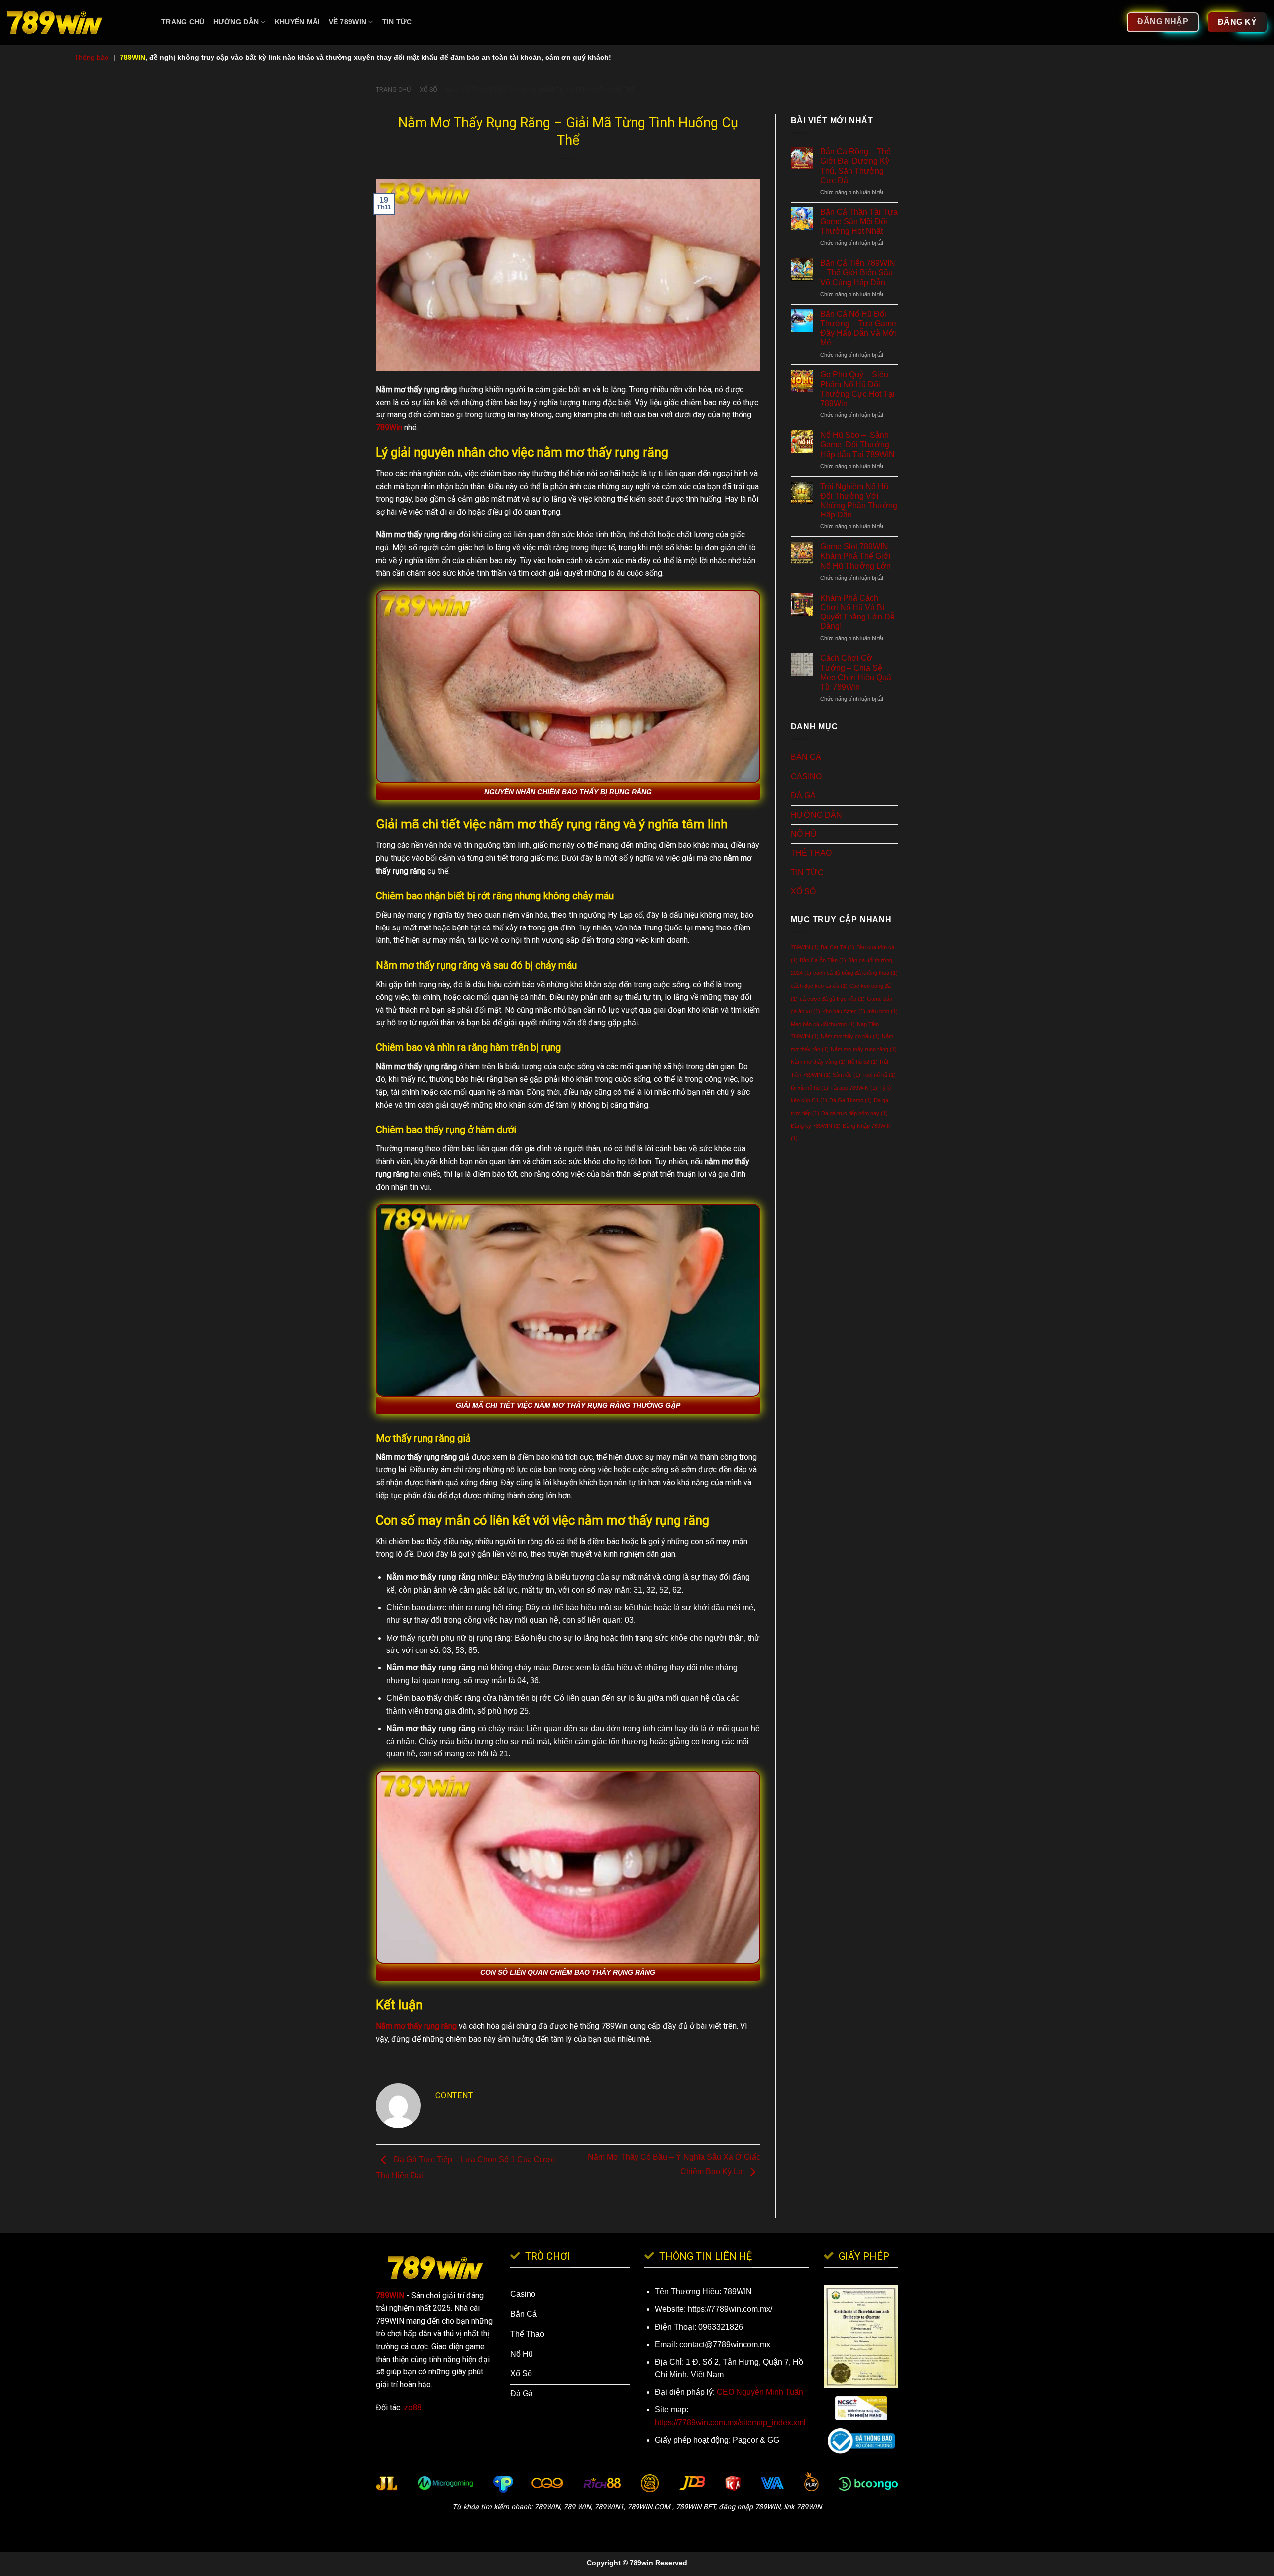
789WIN (805, 947)
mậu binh (883, 1011)
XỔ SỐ (428, 89)
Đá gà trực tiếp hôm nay (854, 1113)
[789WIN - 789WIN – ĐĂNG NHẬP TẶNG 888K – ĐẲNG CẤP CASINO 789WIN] (77, 22)
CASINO (806, 776)
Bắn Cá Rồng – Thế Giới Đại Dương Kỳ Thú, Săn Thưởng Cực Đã (855, 166)
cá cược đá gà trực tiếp (832, 999)
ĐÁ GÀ (803, 795)
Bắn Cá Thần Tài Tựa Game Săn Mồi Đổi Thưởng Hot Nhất (859, 222)
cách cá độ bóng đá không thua (855, 973)
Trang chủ (393, 89)
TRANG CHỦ (183, 22)
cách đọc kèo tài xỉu (819, 986)
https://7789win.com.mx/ (730, 2309)
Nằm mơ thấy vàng (818, 1062)
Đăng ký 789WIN (816, 1126)
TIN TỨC (397, 22)
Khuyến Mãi (297, 22)
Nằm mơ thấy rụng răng (864, 1049)
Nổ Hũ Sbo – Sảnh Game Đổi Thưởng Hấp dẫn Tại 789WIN (857, 445)
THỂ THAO (811, 853)
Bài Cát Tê (838, 947)
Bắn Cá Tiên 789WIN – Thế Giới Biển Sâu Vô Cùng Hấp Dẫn (858, 272)
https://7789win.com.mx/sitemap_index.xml (730, 2422)
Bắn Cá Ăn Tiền (823, 960)
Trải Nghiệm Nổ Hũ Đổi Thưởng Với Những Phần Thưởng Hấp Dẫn (859, 501)
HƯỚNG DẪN (236, 22)
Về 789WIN (348, 22)
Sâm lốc (847, 1075)
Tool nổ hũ (879, 1075)
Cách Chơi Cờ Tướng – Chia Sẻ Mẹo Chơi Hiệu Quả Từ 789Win (856, 672)
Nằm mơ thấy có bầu (850, 1036)
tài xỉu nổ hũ (809, 1088)
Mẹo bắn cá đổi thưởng (823, 1024)
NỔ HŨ (804, 834)
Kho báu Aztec (844, 1011)
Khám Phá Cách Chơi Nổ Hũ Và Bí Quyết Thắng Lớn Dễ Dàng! (857, 612)
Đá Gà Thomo (850, 1100)
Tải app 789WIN (854, 1088)
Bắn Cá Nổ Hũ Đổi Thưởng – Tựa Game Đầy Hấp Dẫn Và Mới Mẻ (858, 329)
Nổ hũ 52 (863, 1062)
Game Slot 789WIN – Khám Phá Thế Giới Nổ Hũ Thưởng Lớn (857, 556)
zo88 (413, 2408)
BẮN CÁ (806, 757)
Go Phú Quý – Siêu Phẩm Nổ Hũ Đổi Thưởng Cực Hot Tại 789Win (857, 389)
